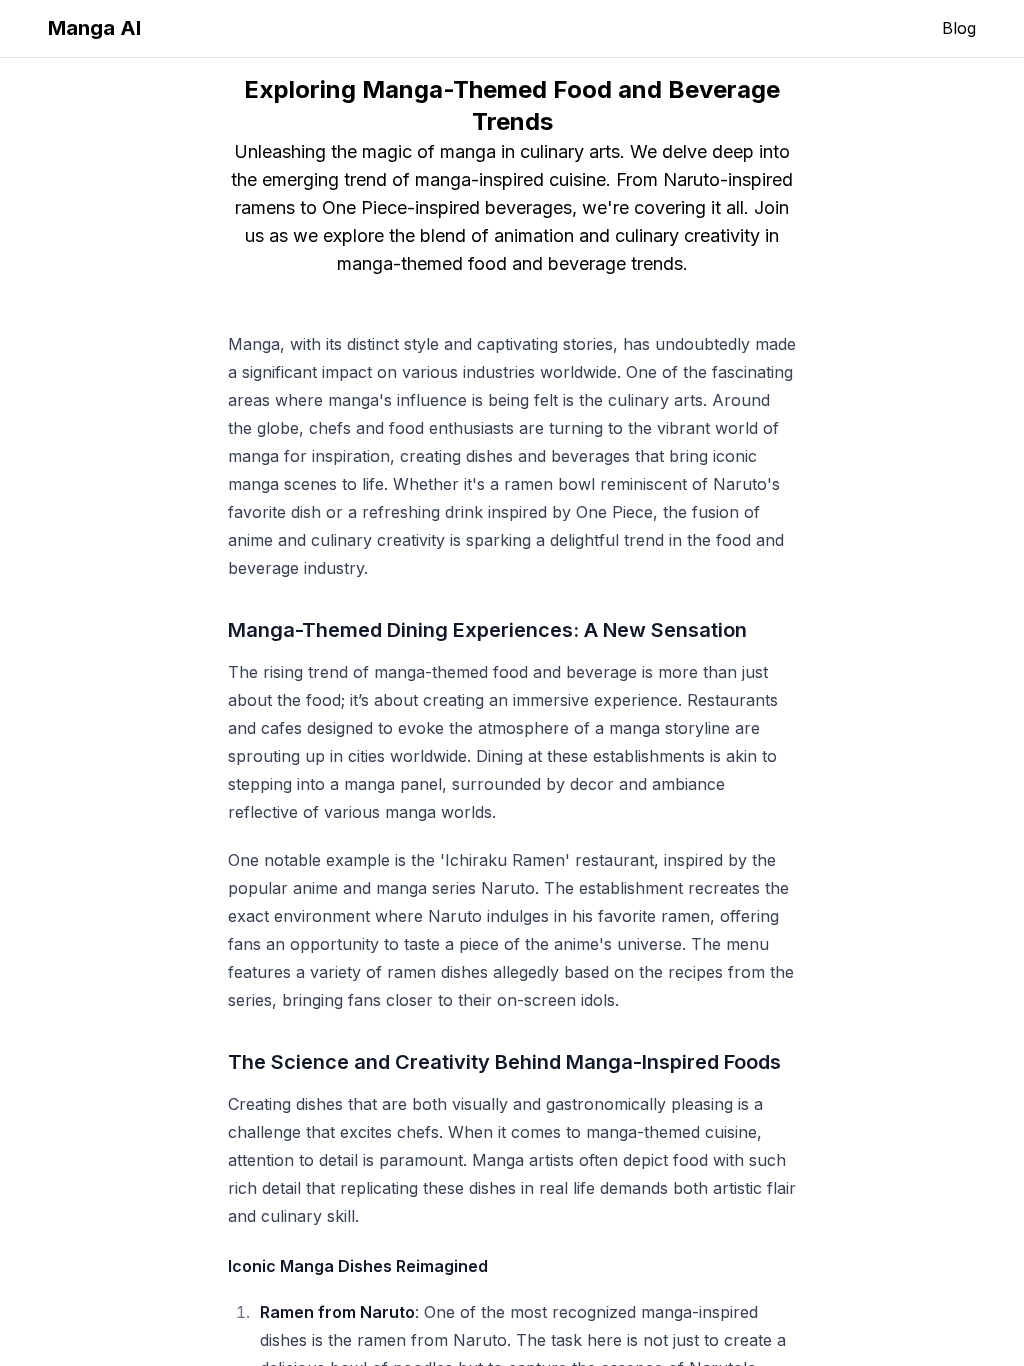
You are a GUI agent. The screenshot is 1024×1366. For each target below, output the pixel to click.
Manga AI (94, 28)
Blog (959, 28)
